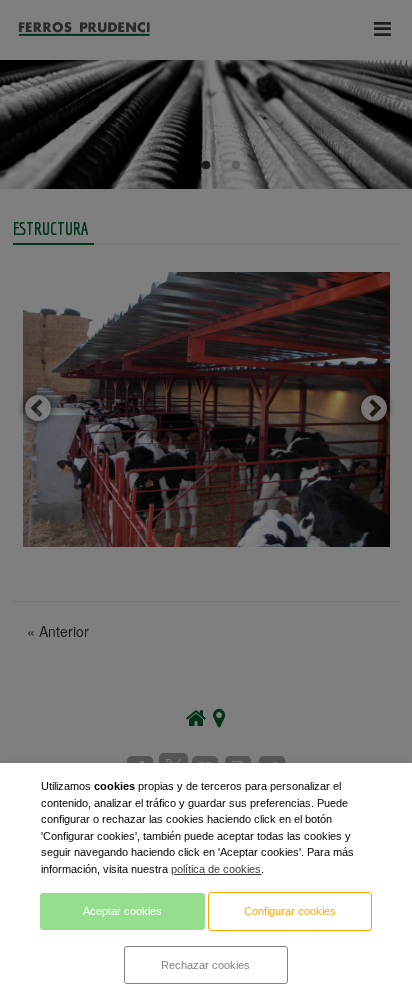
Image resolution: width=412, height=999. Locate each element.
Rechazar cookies (205, 965)
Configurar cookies (290, 911)
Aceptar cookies (122, 911)
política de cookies (216, 869)
